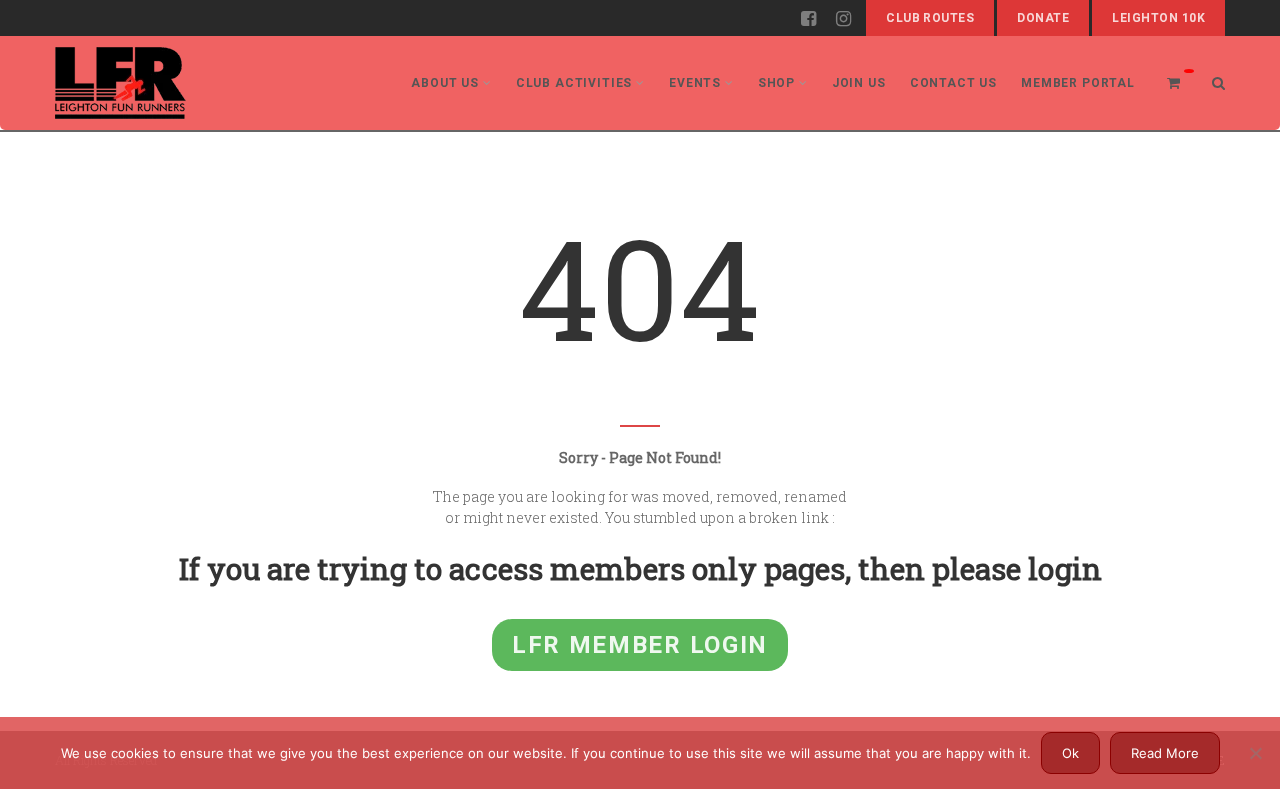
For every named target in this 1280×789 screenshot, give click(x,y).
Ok (1070, 753)
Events (695, 83)
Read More (1165, 753)
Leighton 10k (1158, 18)
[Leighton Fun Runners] (120, 83)
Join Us (859, 83)
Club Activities (574, 83)
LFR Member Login (640, 645)
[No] (1255, 753)
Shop (776, 83)
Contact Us (953, 83)
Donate (1043, 18)
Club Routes (930, 18)
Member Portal (1078, 83)
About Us (445, 83)
